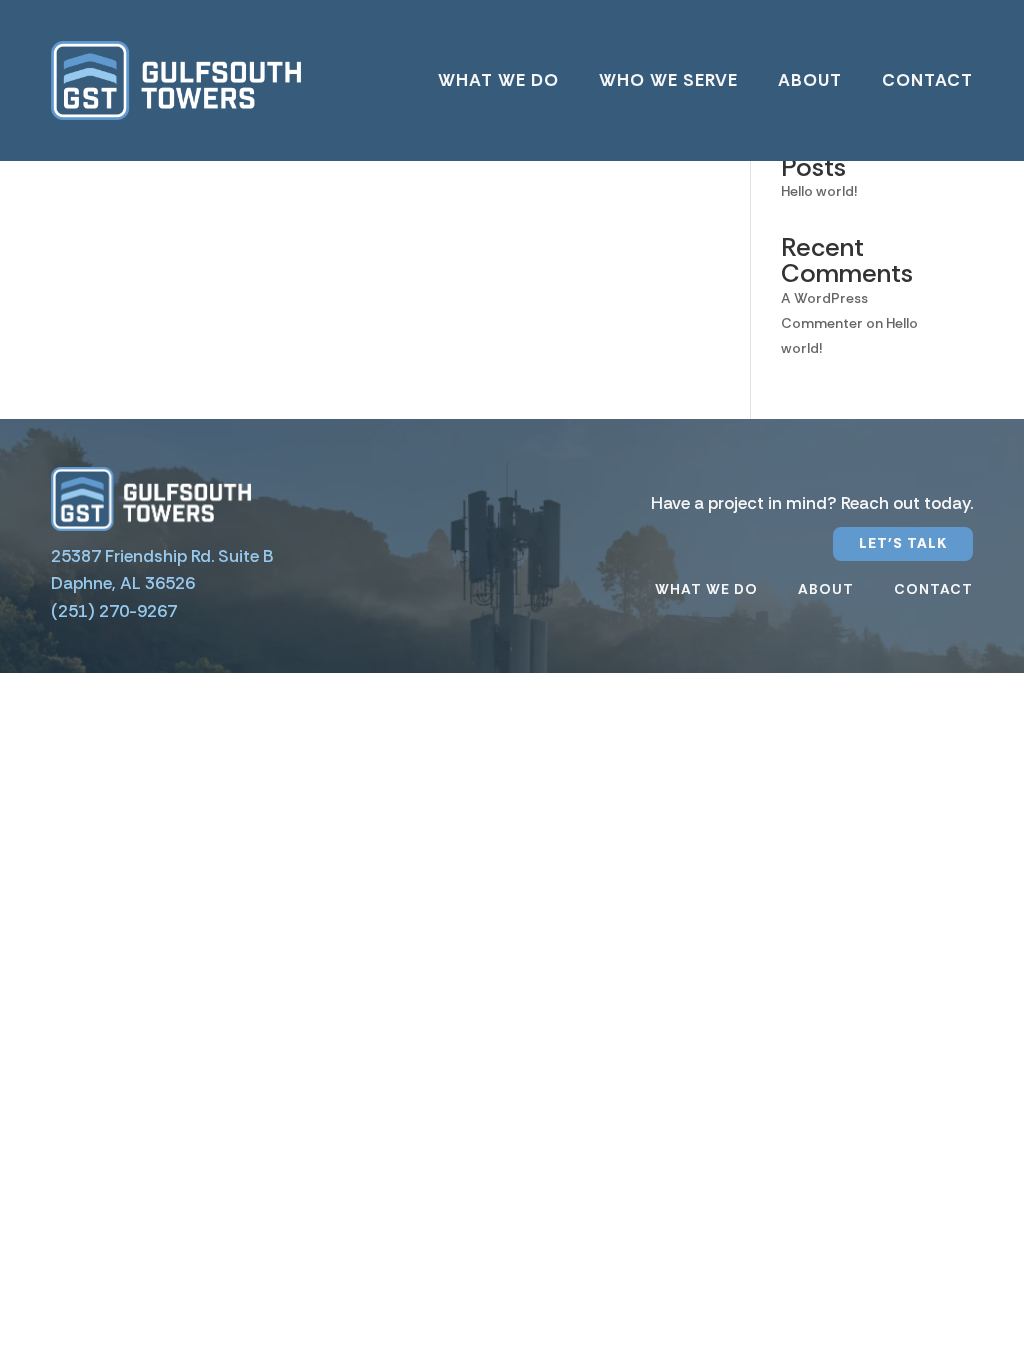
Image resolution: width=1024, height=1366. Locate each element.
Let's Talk (903, 543)
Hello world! (819, 191)
